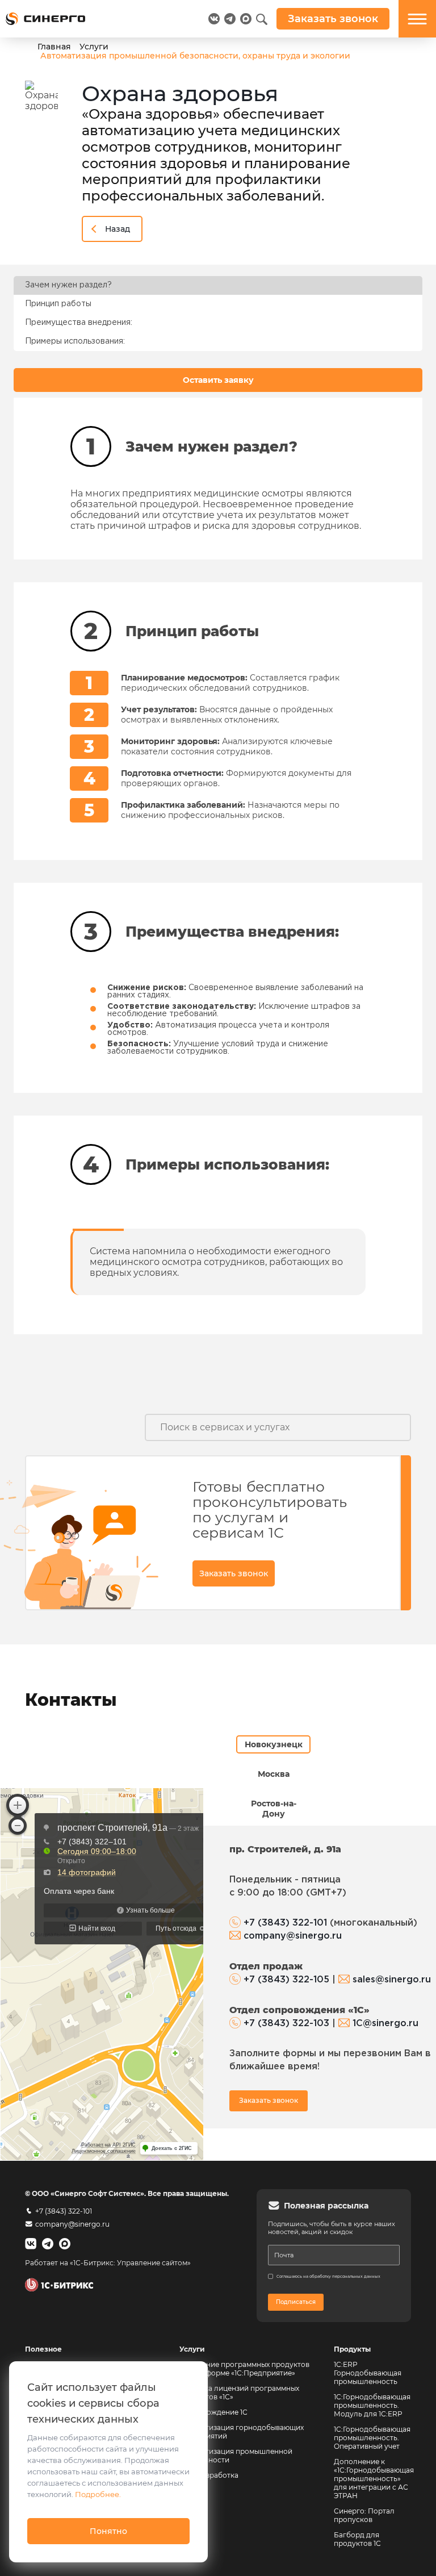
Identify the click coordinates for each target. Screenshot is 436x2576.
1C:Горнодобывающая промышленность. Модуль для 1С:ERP (372, 2405)
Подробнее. (98, 2494)
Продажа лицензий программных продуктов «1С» (239, 2393)
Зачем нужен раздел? (68, 285)
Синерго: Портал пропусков (364, 2515)
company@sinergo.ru (293, 1936)
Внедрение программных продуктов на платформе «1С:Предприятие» (244, 2369)
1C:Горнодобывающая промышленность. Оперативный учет (372, 2438)
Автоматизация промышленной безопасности (237, 2456)
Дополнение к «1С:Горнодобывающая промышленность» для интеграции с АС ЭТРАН (374, 2479)
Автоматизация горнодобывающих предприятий (242, 2432)
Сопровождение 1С (213, 2412)
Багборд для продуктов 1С (357, 2539)
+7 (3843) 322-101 (285, 1923)
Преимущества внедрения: (79, 323)
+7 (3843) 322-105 (286, 1980)
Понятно (108, 2531)
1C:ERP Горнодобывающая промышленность (368, 2373)
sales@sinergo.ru (392, 1980)
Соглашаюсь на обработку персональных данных (328, 2276)
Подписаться (296, 2302)
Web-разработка (209, 2475)
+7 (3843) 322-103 (286, 2024)
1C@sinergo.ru (385, 2024)
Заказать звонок (234, 1573)
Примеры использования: (75, 341)
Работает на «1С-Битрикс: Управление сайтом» (108, 2263)
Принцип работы (58, 304)
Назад (118, 229)
